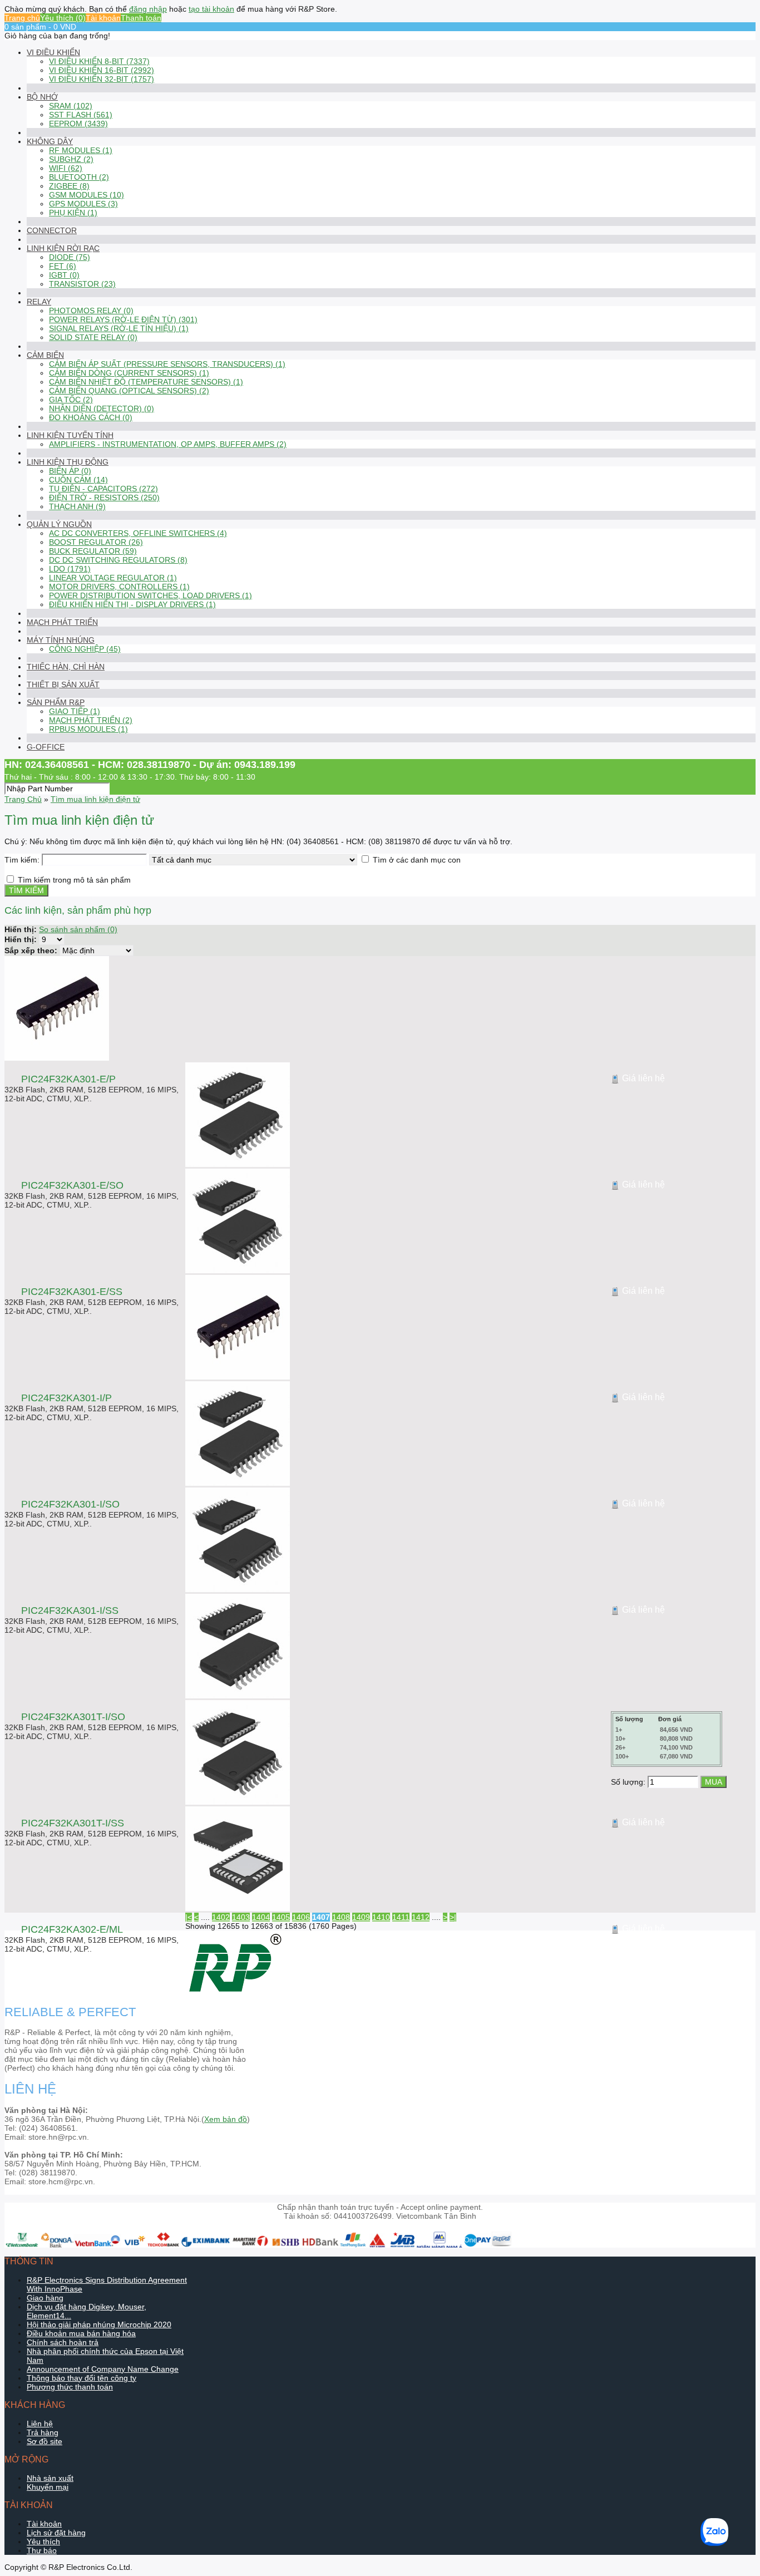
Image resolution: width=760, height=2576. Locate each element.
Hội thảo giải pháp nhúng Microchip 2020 (99, 2324)
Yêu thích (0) (63, 18)
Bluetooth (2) (79, 177)
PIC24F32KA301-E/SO (72, 1185)
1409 (361, 1917)
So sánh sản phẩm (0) (78, 929)
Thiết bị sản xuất (63, 684)
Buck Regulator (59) (93, 551)
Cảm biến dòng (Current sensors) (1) (129, 373)
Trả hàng (43, 2432)
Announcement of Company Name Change (103, 2369)
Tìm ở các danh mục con (417, 860)
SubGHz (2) (71, 159)
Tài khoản (103, 18)
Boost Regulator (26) (96, 542)
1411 (401, 1917)
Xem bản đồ (226, 2119)
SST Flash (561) (81, 115)
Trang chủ (22, 18)
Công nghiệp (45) (85, 649)
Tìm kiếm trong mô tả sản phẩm (74, 880)
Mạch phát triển (62, 622)
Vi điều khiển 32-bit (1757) (102, 79)
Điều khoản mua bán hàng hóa (81, 2333)
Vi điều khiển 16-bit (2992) (102, 70)
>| (453, 1917)
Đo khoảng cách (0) (91, 417)
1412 (421, 1917)
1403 (241, 1917)
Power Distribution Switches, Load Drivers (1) (150, 595)
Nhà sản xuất (50, 2478)
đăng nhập (148, 9)
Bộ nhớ (42, 97)
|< (189, 1917)
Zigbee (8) (69, 186)
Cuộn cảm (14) (78, 480)
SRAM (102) (71, 106)
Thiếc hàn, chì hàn (66, 667)
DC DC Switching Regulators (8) (118, 560)
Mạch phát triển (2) (91, 720)
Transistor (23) (82, 284)
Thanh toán (141, 18)
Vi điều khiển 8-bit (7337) (99, 61)
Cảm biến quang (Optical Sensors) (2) (129, 391)
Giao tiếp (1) (75, 711)
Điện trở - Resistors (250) (104, 498)
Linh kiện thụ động (68, 462)
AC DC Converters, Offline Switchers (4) (138, 533)
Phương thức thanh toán (70, 2387)
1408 (341, 1917)
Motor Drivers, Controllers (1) (119, 587)
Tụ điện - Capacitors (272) (103, 489)
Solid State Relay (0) (93, 337)
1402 (221, 1917)
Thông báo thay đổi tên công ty (82, 2378)
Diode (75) (70, 257)
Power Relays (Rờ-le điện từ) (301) (123, 319)
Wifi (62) (66, 168)
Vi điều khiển (53, 52)
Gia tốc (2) (71, 400)
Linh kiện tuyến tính (70, 435)
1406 (301, 1917)
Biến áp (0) (70, 471)
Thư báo (42, 2550)
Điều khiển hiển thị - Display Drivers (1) (132, 604)
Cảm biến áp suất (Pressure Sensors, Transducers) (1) (167, 364)
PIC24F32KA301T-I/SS (73, 1823)
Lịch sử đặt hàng (56, 2533)
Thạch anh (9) (77, 506)
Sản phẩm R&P (56, 702)
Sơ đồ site (45, 2441)
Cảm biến (45, 355)
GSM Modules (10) (87, 195)
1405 (281, 1917)
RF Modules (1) (81, 150)
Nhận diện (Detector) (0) (102, 408)
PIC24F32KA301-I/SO (70, 1504)
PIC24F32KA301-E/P (68, 1079)
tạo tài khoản (211, 9)
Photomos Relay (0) (91, 311)
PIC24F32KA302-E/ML (72, 1929)
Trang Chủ (23, 799)
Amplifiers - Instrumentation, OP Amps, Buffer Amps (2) (168, 444)
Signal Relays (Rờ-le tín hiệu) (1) (119, 328)
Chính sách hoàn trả (63, 2342)
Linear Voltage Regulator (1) (113, 578)
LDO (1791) (70, 569)
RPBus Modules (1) (88, 729)
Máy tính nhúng (61, 640)
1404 (261, 1917)
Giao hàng (45, 2298)
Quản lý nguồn (59, 524)
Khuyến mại (48, 2487)
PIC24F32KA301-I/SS (70, 1610)
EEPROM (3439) (78, 124)
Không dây (50, 141)
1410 (381, 1917)
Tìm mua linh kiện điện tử (95, 799)
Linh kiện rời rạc (63, 248)
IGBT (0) (64, 275)
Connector (52, 230)
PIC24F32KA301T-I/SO (73, 1717)
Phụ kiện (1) (73, 213)
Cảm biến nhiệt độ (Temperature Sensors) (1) (146, 382)
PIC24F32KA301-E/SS (72, 1292)
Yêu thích (43, 2541)
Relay (39, 302)
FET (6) (63, 266)
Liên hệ (40, 2424)
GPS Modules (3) (83, 204)
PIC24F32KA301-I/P (66, 1398)
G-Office (46, 747)
